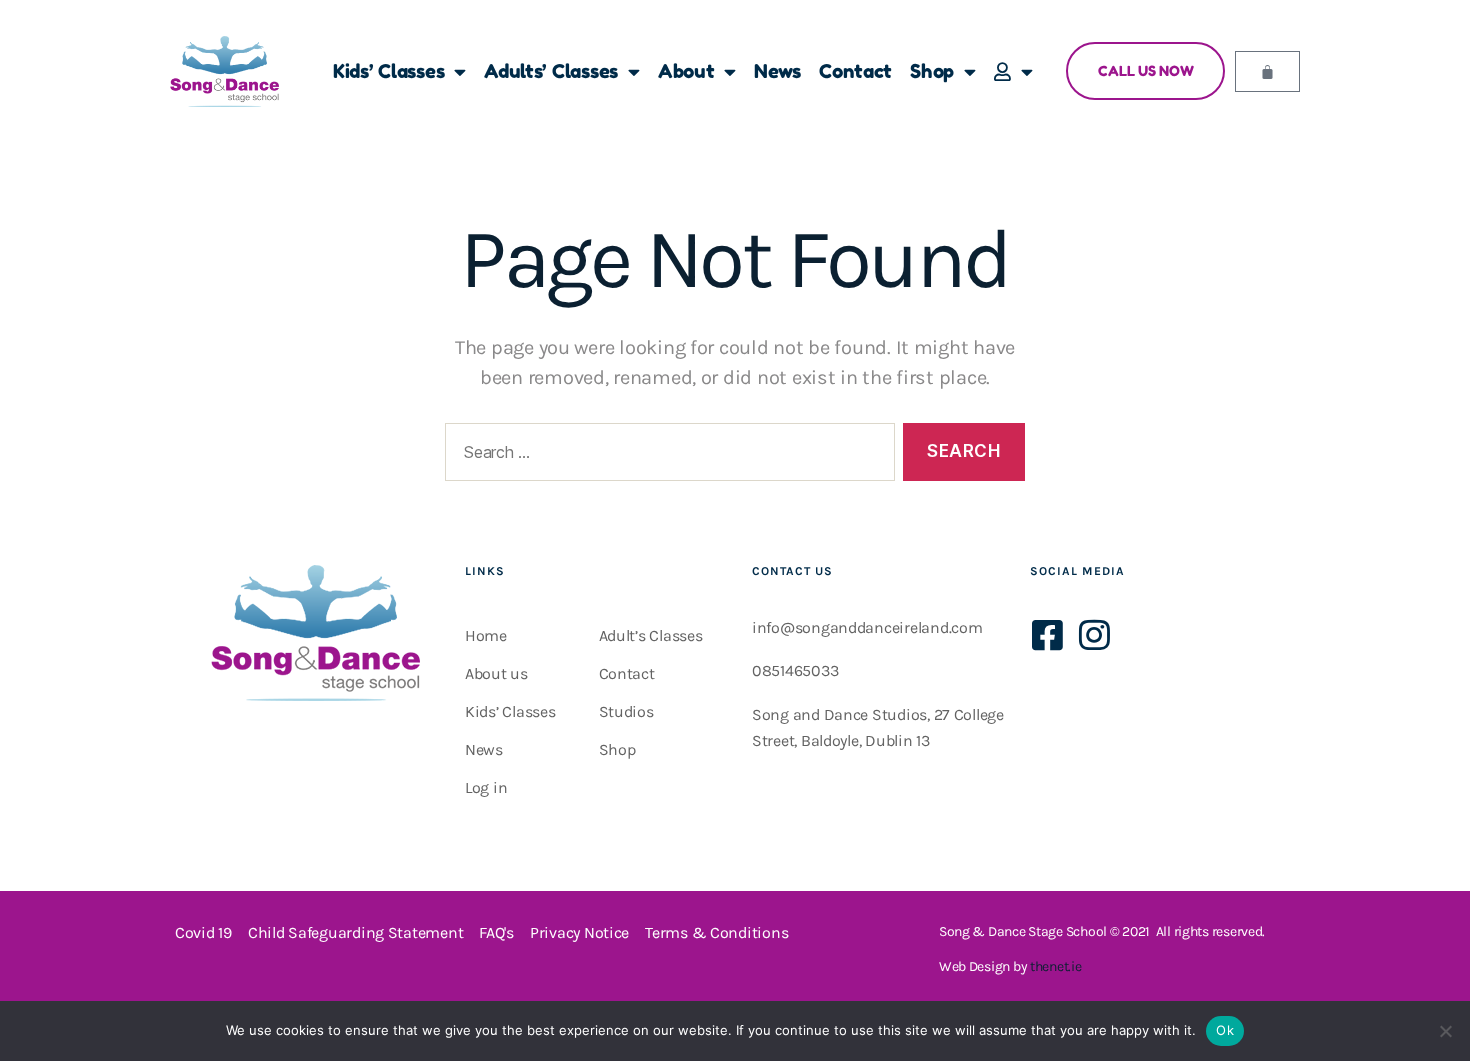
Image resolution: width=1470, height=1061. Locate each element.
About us (496, 673)
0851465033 (795, 670)
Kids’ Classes (389, 70)
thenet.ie (1056, 966)
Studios (626, 711)
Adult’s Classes (651, 635)
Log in (486, 787)
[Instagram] (1093, 634)
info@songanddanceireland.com (867, 627)
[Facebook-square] (1047, 634)
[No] (1445, 1031)
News (777, 70)
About (686, 70)
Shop (932, 70)
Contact (855, 70)
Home (486, 635)
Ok (1225, 1030)
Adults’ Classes (551, 70)
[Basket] (1267, 71)
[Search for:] (666, 456)
